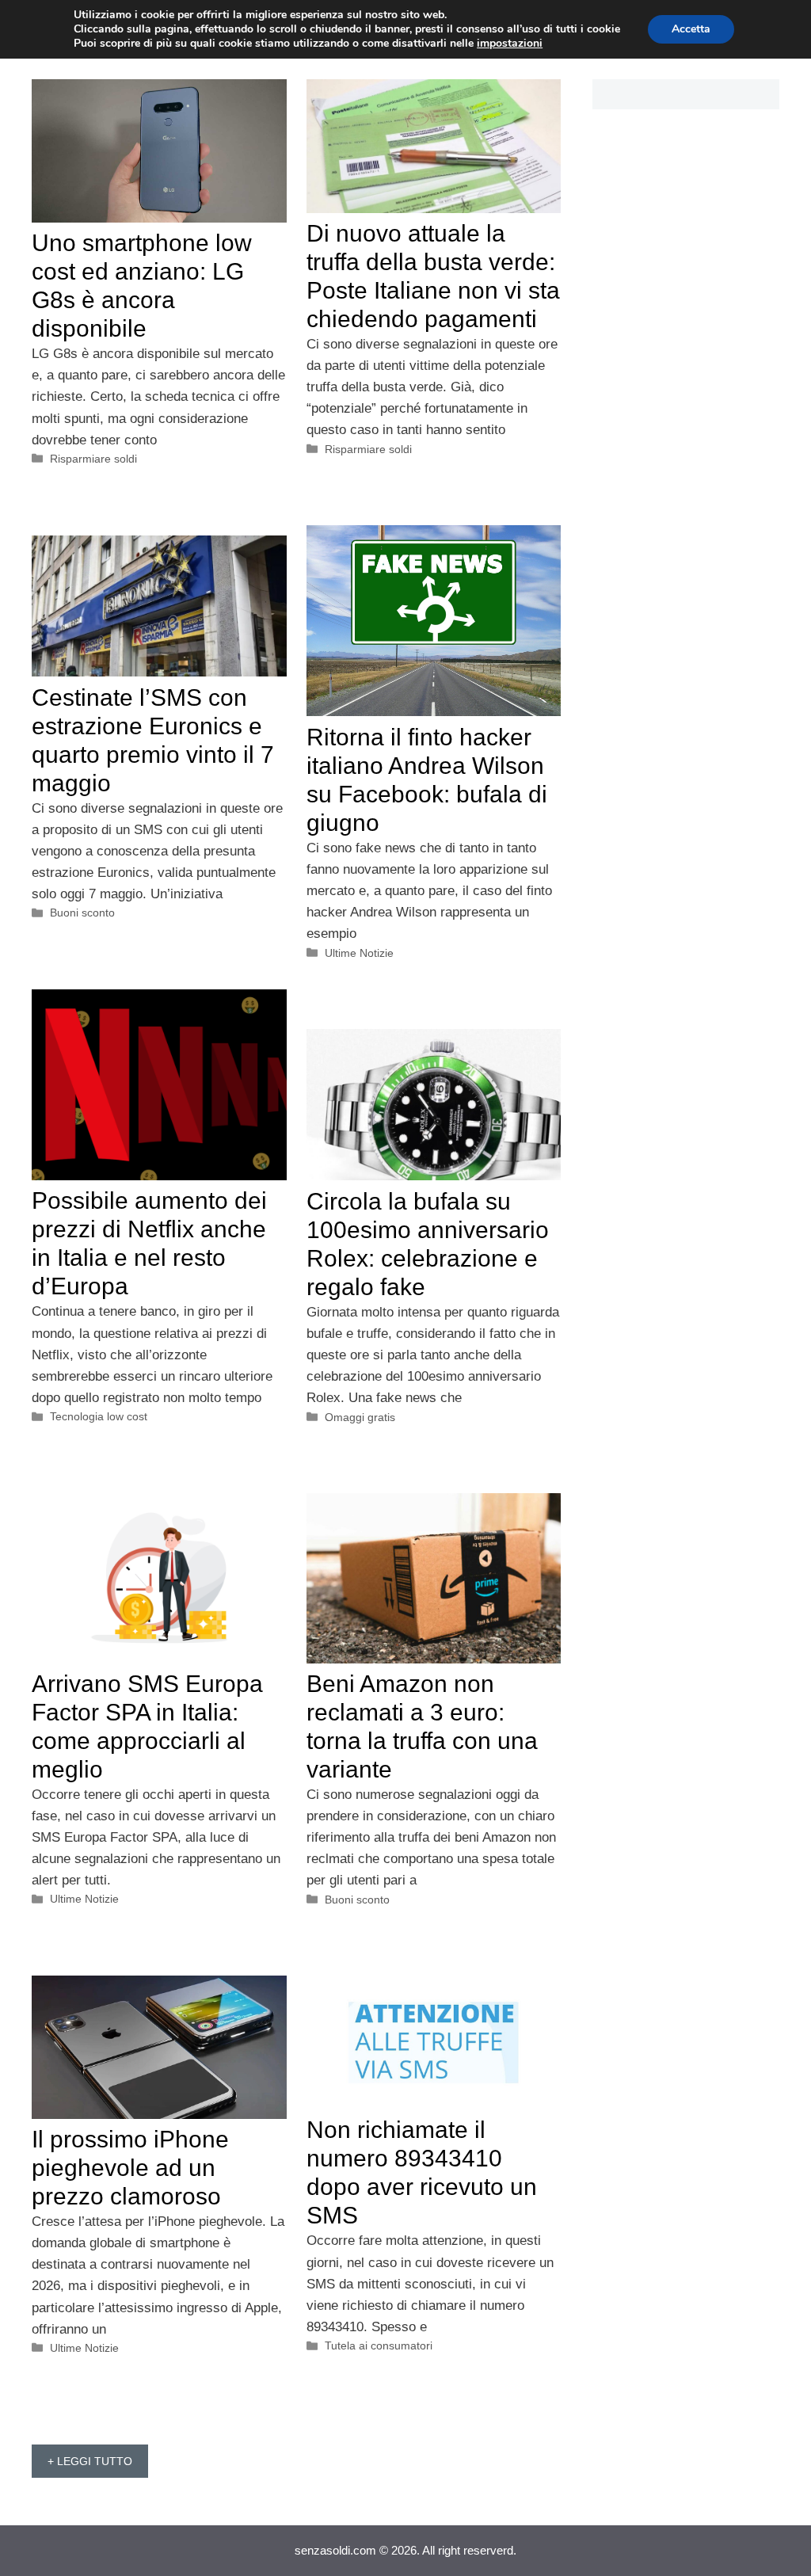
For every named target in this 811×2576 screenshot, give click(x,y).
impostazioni (510, 44)
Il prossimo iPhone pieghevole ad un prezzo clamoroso (130, 2168)
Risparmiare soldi (93, 459)
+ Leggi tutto (90, 2461)
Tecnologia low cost (99, 1416)
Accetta (691, 29)
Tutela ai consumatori (379, 2345)
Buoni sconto (82, 913)
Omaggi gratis (360, 1417)
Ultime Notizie (359, 953)
